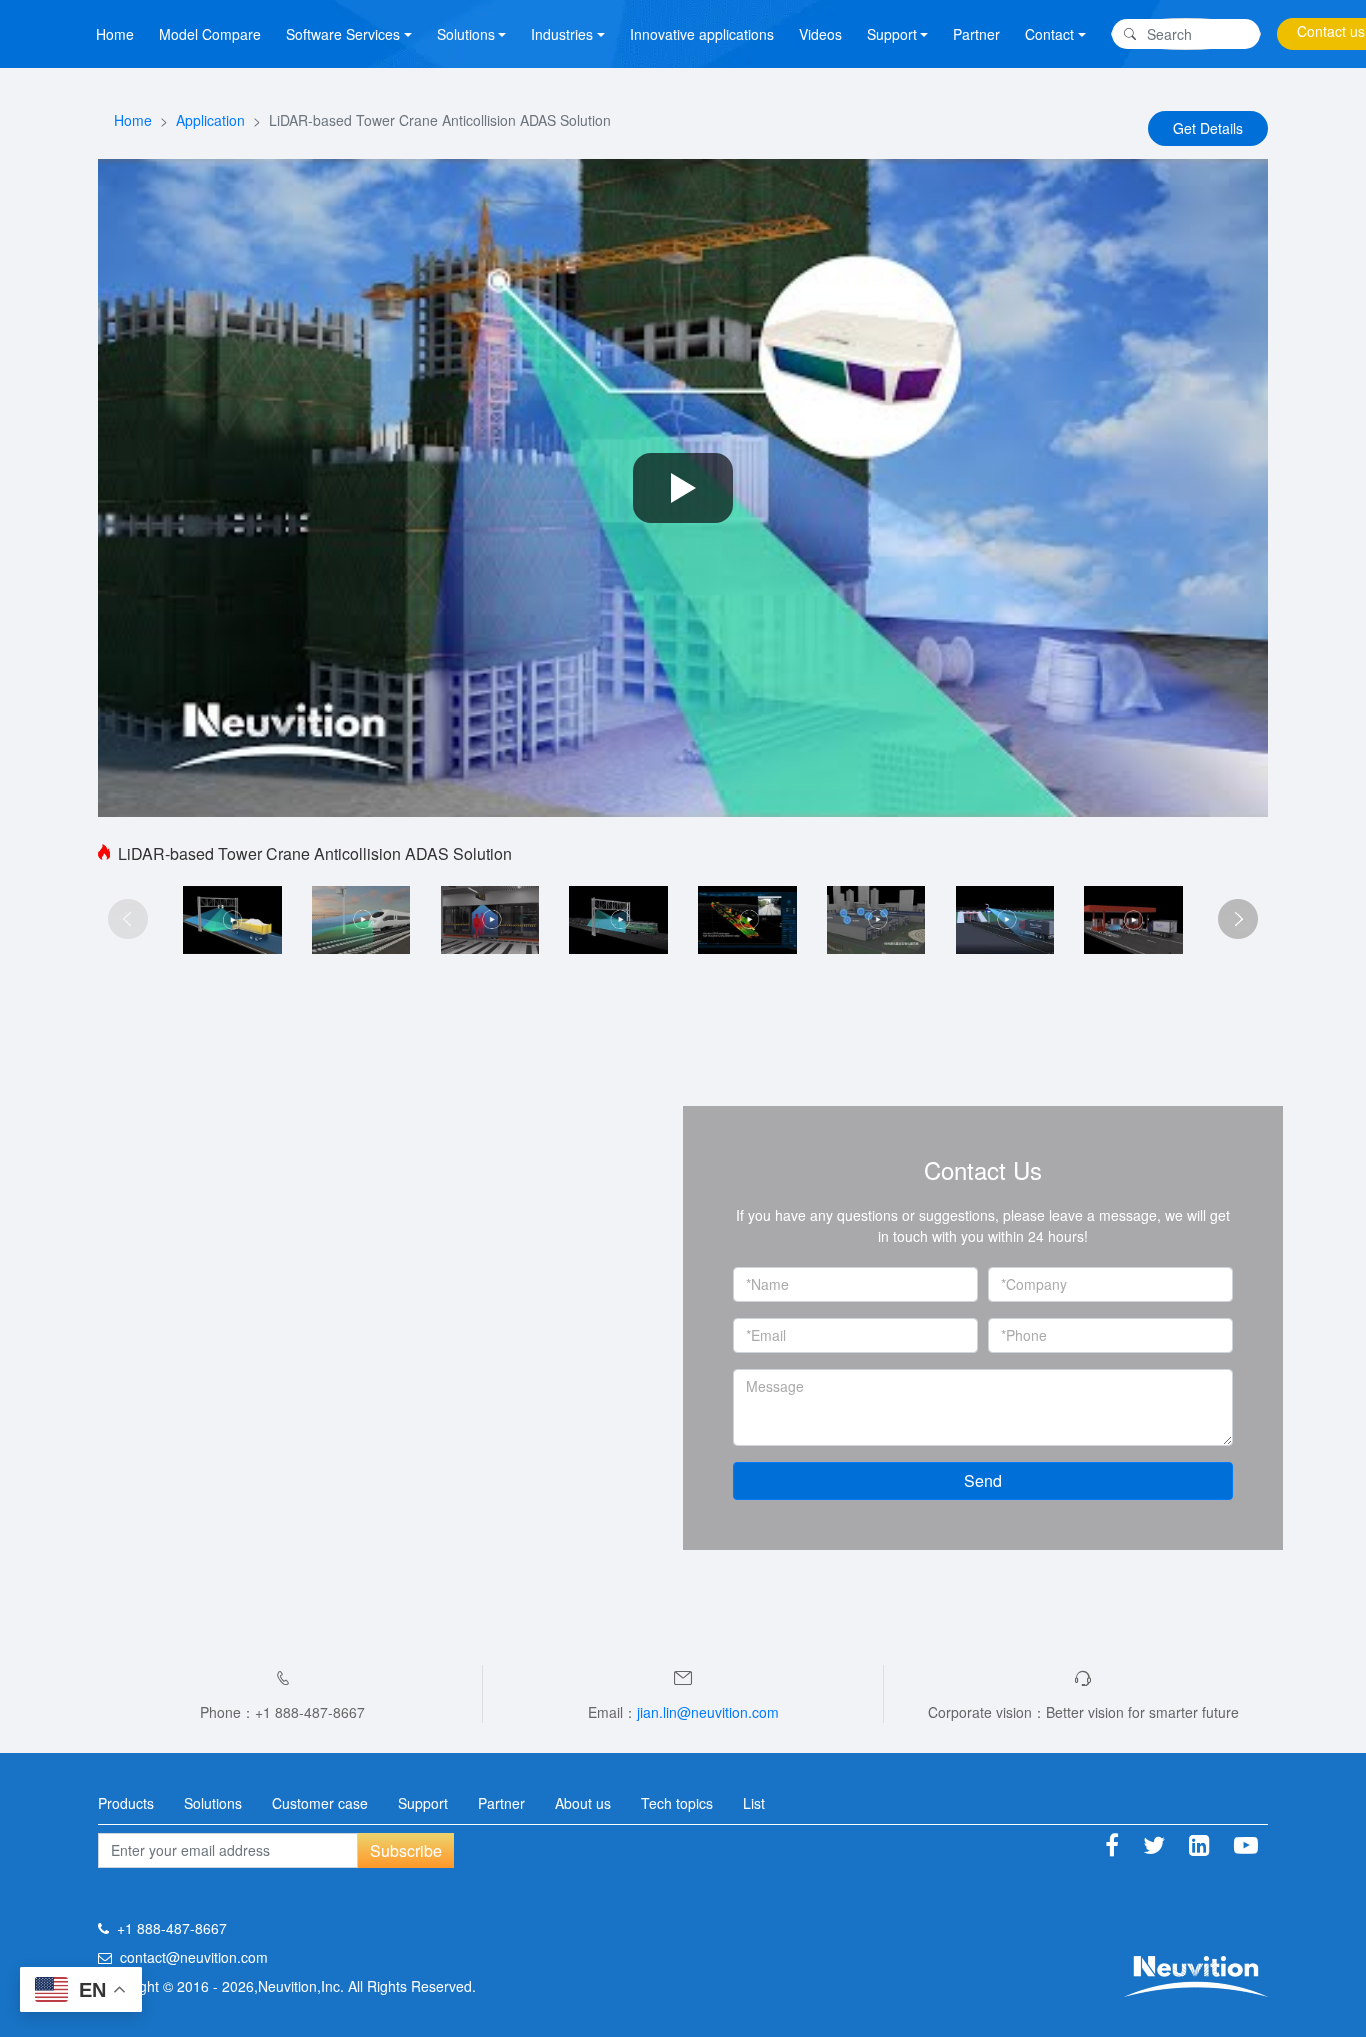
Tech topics (677, 1803)
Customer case (320, 1803)
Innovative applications (702, 34)
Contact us (1331, 31)
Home (115, 34)
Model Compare (210, 34)
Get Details (1208, 128)
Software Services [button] (343, 34)
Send (983, 1480)
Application (210, 120)
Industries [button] (562, 34)
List (754, 1803)
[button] (1238, 919)
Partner (976, 34)
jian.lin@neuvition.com (708, 1712)
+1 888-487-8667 (172, 1928)
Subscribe (406, 1850)
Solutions (213, 1803)
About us (583, 1803)
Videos (820, 34)
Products (126, 1803)
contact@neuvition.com (194, 1957)
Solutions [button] (466, 34)
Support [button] (892, 34)
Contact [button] (1049, 34)
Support (423, 1803)
